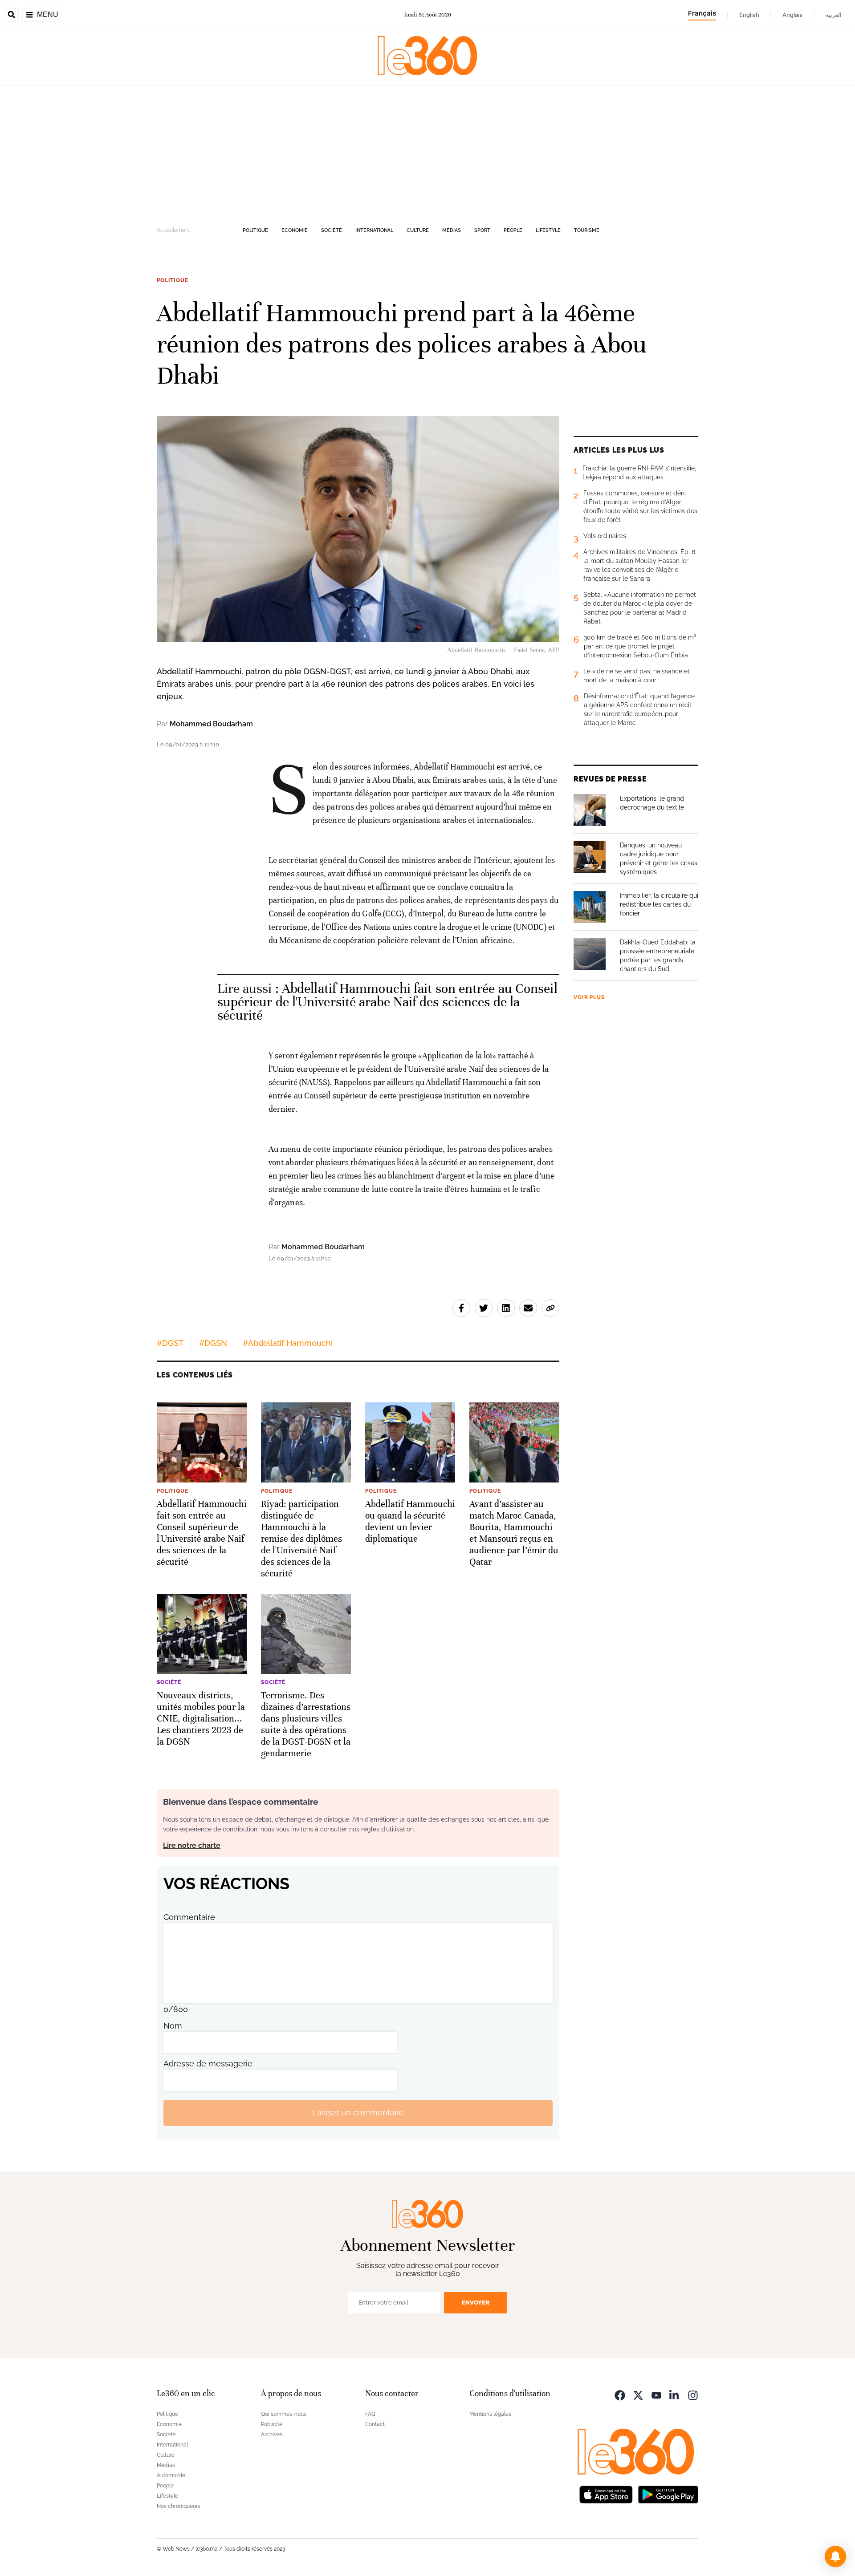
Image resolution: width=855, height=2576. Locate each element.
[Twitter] (638, 2395)
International (374, 230)
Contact (375, 2424)
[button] (835, 2556)
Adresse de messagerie (208, 2064)
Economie (295, 230)
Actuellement (173, 230)
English (749, 15)
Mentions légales (490, 2414)
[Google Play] (668, 2494)
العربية (834, 15)
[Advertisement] (427, 152)
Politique (255, 230)
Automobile (171, 2475)
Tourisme (587, 230)
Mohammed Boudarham (211, 724)
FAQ (370, 2414)
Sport (482, 230)
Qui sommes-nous (284, 2414)
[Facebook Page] (620, 2395)
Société (332, 230)
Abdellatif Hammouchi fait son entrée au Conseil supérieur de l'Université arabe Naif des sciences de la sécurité (387, 1002)
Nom (173, 2026)
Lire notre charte (192, 1845)
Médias (452, 230)
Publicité (272, 2424)
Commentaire (189, 1917)
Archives (272, 2434)
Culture (418, 230)
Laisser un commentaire (358, 2112)
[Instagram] (693, 2395)
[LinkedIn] (675, 2395)
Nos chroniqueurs (179, 2506)
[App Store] (606, 2494)
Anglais (792, 15)
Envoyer (476, 2303)
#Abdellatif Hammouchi (288, 1343)
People (513, 230)
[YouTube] (656, 2395)
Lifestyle (548, 230)
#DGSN (213, 1343)
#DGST (170, 1343)
